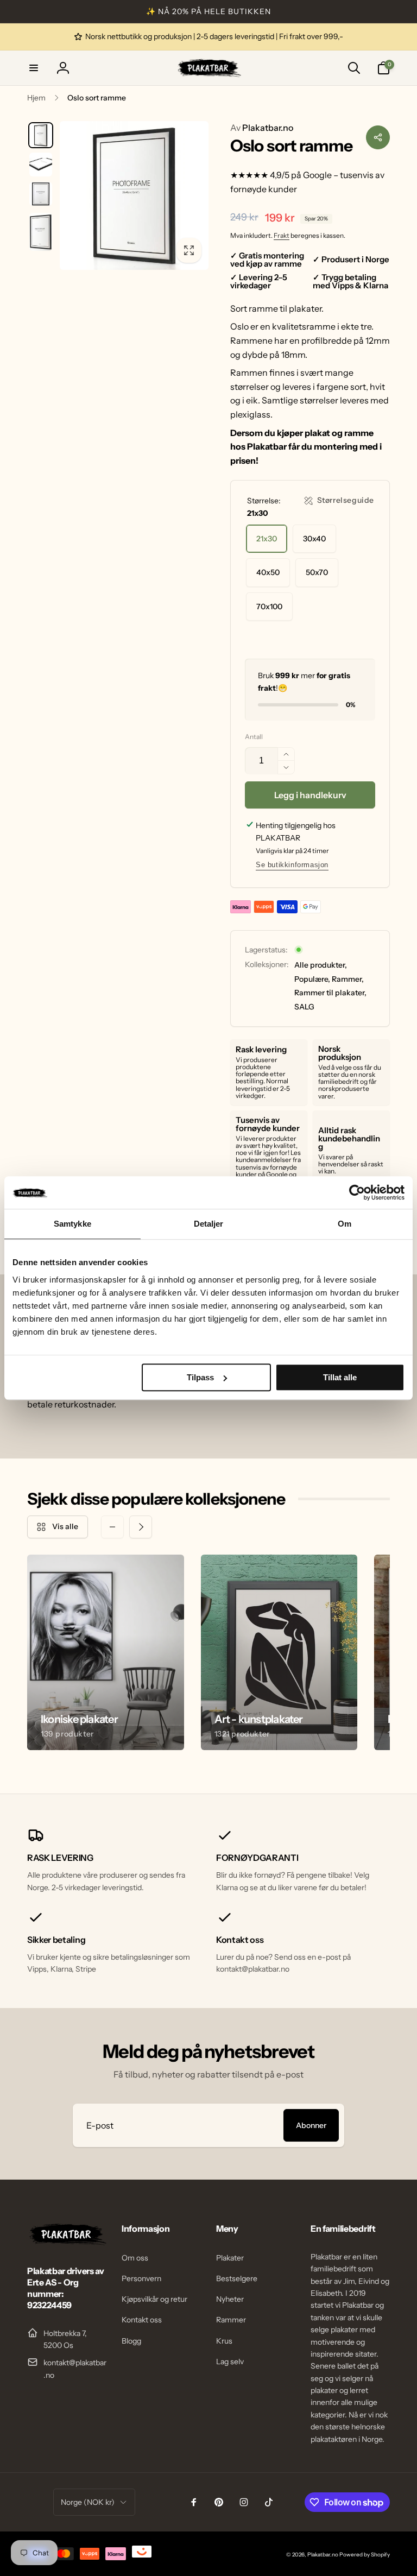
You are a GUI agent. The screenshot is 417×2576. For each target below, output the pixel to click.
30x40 (314, 539)
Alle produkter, (321, 965)
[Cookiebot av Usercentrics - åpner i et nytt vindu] (357, 1192)
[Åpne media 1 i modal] (134, 195)
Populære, (312, 979)
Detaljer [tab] (209, 1224)
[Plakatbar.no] (67, 2242)
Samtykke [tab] (72, 1224)
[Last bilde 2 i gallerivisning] (41, 165)
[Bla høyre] (141, 1527)
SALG (304, 1007)
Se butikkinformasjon (292, 865)
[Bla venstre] (112, 1527)
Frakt (282, 235)
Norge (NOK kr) (88, 2502)
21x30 (267, 539)
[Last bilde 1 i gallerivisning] (41, 135)
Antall (254, 737)
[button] (34, 68)
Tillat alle (340, 1377)
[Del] (378, 137)
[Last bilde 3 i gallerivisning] (41, 194)
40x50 (268, 572)
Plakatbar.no (262, 128)
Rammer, (348, 979)
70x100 (269, 607)
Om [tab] (345, 1224)
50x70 (317, 572)
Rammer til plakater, (330, 993)
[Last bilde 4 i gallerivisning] (41, 232)
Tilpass (200, 1377)
